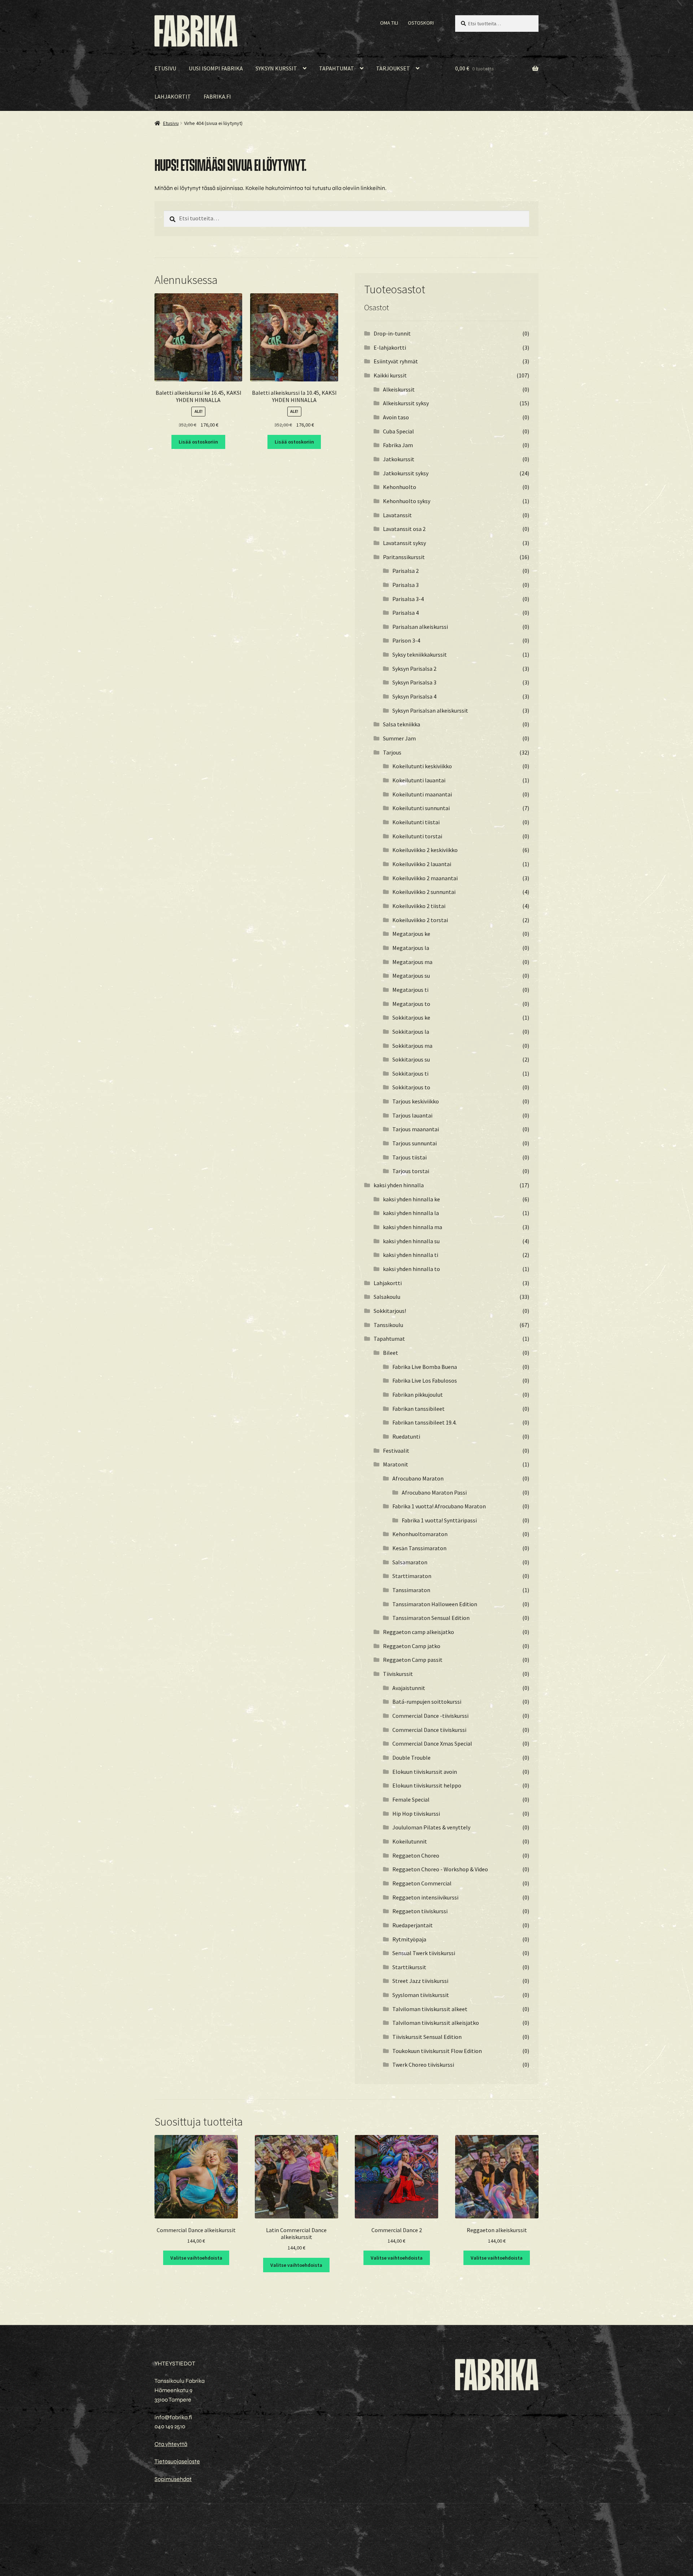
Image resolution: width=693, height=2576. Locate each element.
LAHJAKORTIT (173, 96)
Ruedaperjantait (413, 1925)
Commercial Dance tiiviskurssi (429, 1730)
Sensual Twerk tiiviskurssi (424, 1953)
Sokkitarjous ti (410, 1073)
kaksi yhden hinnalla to (411, 1269)
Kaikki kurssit (390, 375)
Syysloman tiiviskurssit (421, 1995)
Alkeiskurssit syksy (406, 403)
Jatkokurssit (399, 459)
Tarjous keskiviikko (416, 1101)
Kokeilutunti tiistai (416, 822)
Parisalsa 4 (406, 613)
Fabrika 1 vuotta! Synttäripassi (439, 1520)
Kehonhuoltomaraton (420, 1534)
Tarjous (392, 752)
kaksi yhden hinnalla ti (411, 1255)
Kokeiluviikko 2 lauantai (422, 864)
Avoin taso (396, 417)
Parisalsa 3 (406, 585)
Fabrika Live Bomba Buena (425, 1367)
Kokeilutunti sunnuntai (421, 808)
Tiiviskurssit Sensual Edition (427, 2037)
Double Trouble (411, 1758)
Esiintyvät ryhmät (396, 361)
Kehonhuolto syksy (407, 501)
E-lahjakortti (390, 347)
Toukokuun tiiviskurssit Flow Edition (437, 2051)
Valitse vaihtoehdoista (196, 2258)
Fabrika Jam (398, 445)
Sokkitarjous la (411, 1032)
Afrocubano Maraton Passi (434, 1492)
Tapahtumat (389, 1339)
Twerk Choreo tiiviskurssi (423, 2065)
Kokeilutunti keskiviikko (422, 766)
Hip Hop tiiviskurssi (416, 1814)
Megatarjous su (411, 976)
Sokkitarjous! (390, 1311)
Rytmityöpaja (409, 1939)
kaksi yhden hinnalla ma (413, 1227)
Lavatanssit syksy (404, 543)
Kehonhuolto (400, 487)
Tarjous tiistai (409, 1157)
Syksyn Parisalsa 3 (414, 682)
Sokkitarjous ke (411, 1017)
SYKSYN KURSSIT (276, 68)
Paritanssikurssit (404, 557)
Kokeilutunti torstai (417, 836)
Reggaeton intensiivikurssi (425, 1897)
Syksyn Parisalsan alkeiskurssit (430, 710)
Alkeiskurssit (399, 389)
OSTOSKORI (421, 23)
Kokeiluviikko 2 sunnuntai (424, 892)
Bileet (391, 1353)
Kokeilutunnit (410, 1841)
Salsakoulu (387, 1297)
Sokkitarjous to (411, 1087)
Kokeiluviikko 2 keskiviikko (425, 850)
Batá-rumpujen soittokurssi (427, 1702)
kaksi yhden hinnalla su (411, 1241)
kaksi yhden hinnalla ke (411, 1199)
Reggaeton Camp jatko (412, 1646)
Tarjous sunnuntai (415, 1143)
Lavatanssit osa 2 (404, 529)
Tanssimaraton (411, 1590)
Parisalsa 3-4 (408, 599)
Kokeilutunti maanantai (422, 794)
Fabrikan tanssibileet (419, 1409)
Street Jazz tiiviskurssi (420, 1981)
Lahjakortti (388, 1283)
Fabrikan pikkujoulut (418, 1395)
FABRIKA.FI (217, 96)
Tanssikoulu (388, 1325)
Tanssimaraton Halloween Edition (435, 1604)
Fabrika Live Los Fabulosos (425, 1380)
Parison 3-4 (406, 640)
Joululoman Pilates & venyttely (431, 1827)
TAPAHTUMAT (337, 68)
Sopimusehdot (173, 2479)
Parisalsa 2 (406, 571)
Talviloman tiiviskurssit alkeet (430, 2009)
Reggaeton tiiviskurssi (420, 1911)
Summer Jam (399, 738)
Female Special (411, 1799)
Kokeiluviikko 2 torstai (420, 920)
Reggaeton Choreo (416, 1855)
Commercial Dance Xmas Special (432, 1743)
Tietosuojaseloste (177, 2461)
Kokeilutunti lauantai (419, 780)
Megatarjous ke (411, 934)
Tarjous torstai (411, 1171)
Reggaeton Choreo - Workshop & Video (440, 1869)
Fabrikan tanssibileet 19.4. (424, 1422)
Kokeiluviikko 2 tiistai (419, 906)
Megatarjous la (411, 948)
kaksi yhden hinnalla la (411, 1213)
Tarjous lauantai (412, 1115)
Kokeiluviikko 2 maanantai (425, 878)
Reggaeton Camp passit (413, 1660)
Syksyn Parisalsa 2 (414, 669)
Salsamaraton (410, 1562)
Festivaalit (396, 1451)
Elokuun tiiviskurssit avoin (425, 1772)
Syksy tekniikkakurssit (420, 654)
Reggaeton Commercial (422, 1883)
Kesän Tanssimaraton (419, 1548)
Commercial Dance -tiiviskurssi (430, 1716)
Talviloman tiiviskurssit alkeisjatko (436, 2023)
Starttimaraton (412, 1576)
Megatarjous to (411, 1004)
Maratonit (396, 1464)
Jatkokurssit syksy (406, 473)
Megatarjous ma (412, 962)
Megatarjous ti (410, 990)
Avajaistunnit (409, 1688)
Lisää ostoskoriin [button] (198, 442)
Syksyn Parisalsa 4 (414, 696)
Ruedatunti (406, 1436)
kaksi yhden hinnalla (399, 1185)
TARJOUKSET (393, 68)
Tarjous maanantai (416, 1129)
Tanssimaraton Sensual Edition (431, 1618)
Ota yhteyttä (171, 2444)
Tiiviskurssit (398, 1674)
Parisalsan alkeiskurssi (420, 627)
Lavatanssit (397, 515)
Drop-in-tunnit (392, 333)
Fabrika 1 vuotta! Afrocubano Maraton (439, 1506)
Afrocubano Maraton (418, 1478)
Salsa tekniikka (402, 724)
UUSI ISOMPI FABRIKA (216, 68)
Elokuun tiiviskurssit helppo (427, 1785)
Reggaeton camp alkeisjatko (419, 1632)
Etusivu (171, 123)
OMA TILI (389, 23)
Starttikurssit (409, 1967)
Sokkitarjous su (411, 1059)
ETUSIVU (165, 68)
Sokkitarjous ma (412, 1046)
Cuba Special (398, 431)
